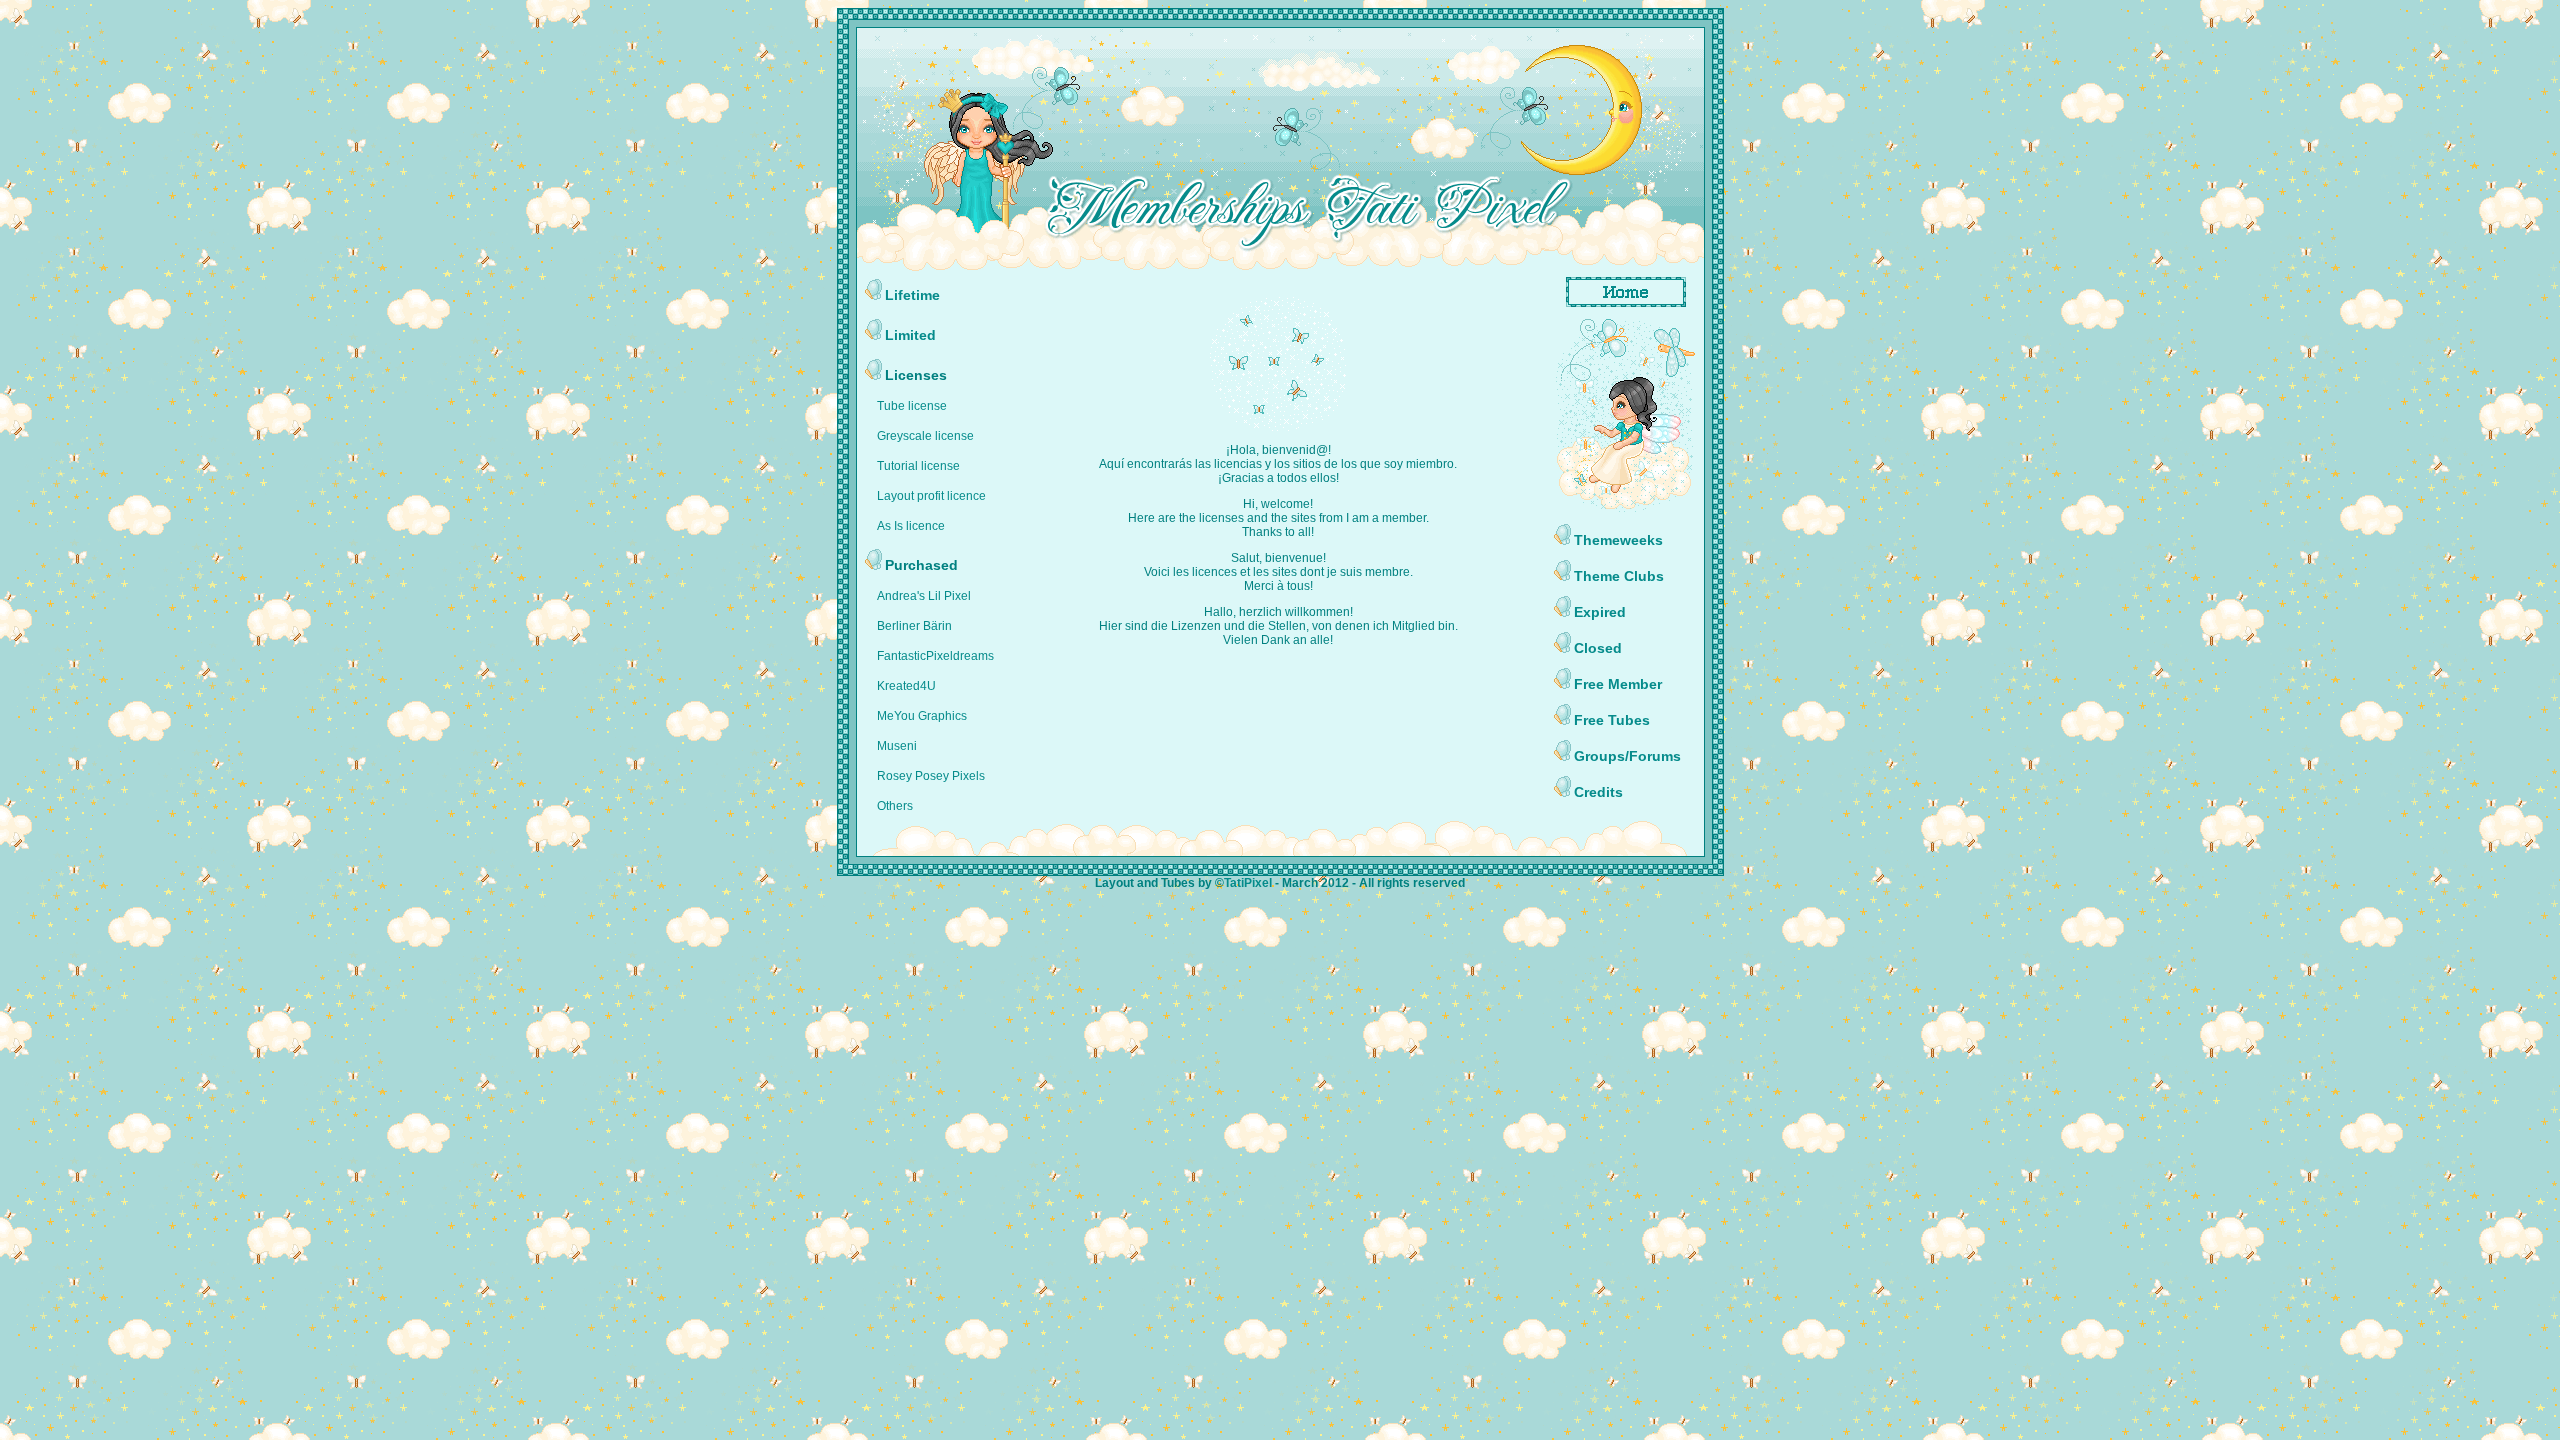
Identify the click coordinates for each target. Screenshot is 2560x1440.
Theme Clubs (1619, 576)
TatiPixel (1248, 883)
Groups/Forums (1627, 756)
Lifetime (912, 295)
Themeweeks (1618, 540)
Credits (1598, 792)
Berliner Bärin (914, 626)
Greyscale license (925, 436)
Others (895, 806)
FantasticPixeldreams (935, 656)
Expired (1600, 612)
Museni (897, 746)
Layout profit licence (931, 496)
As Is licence (911, 526)
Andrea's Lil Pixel (924, 596)
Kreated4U (906, 686)
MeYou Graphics (922, 716)
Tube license (912, 406)
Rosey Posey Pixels (931, 776)
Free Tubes (1612, 720)
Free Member (1618, 684)
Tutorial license (918, 466)
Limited (910, 335)
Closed (1598, 648)
